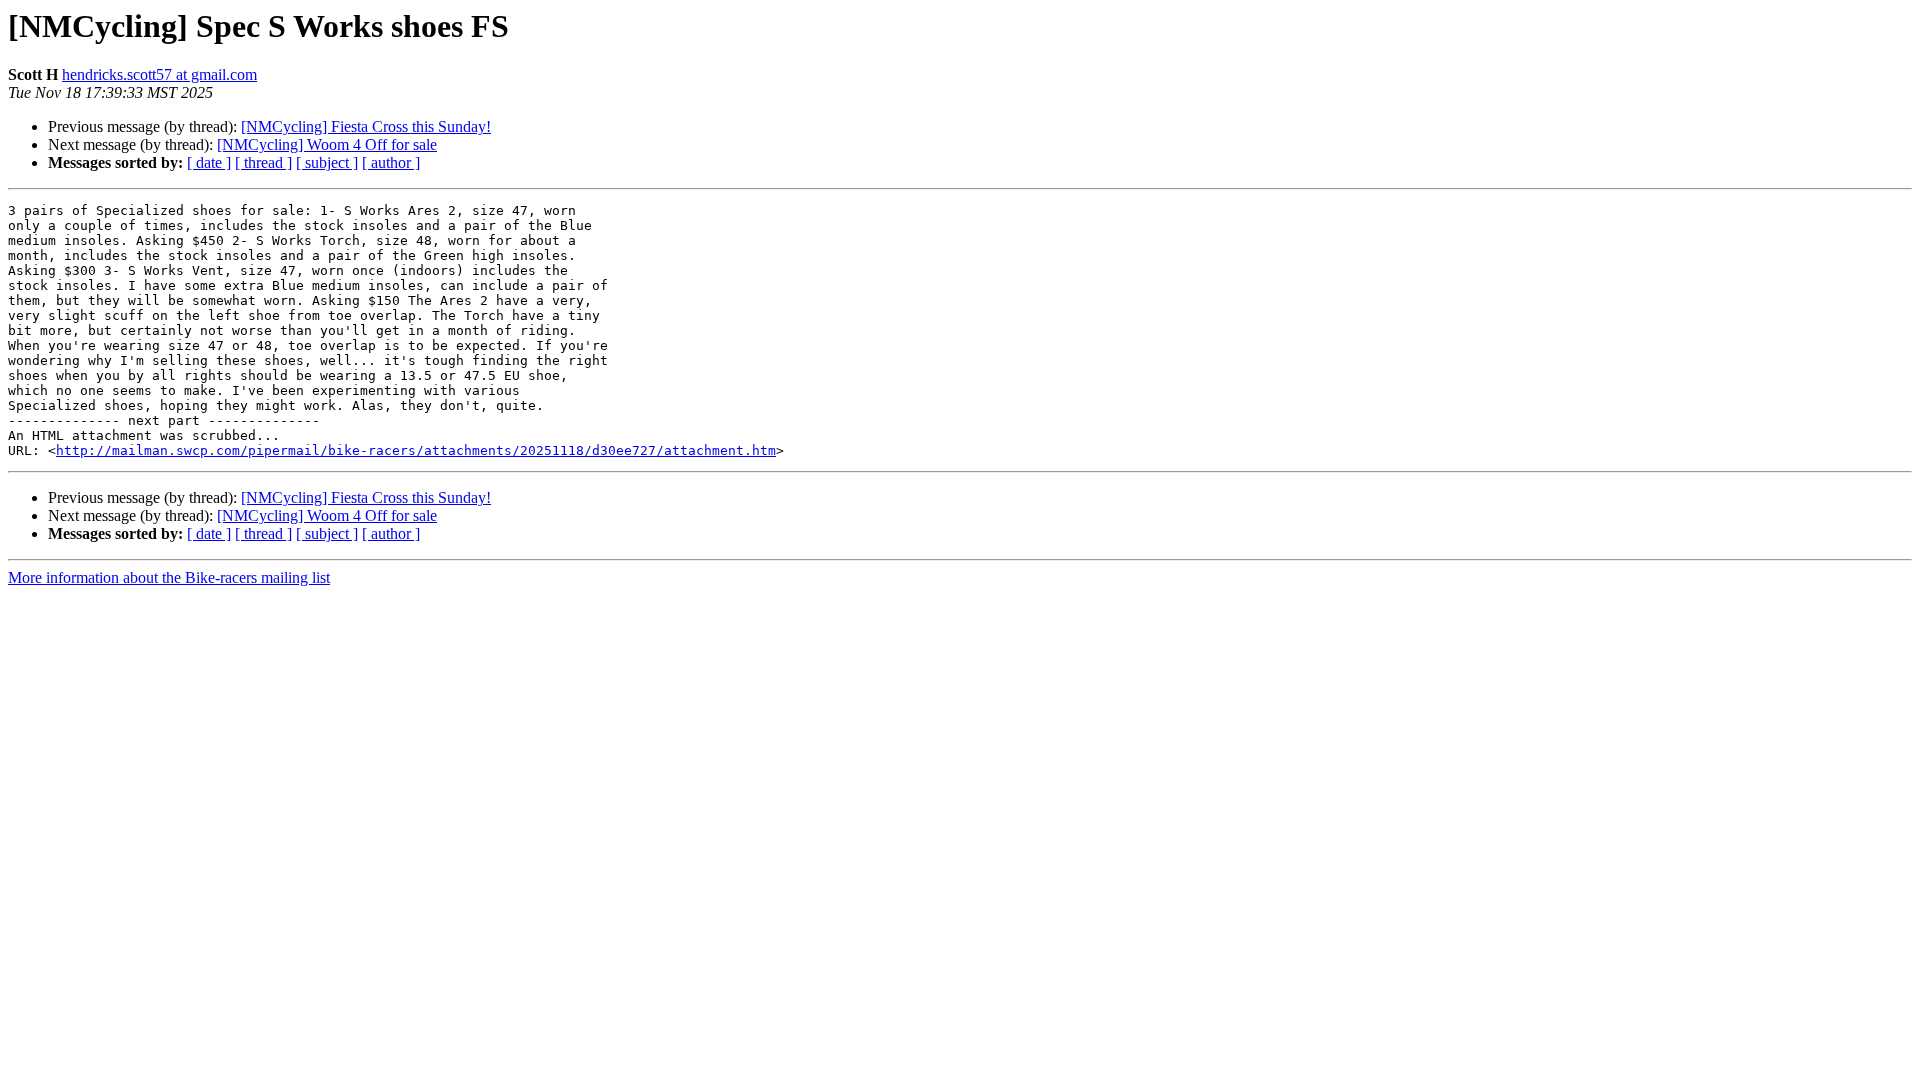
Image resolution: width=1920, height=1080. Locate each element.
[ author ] (391, 162)
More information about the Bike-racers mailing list (169, 577)
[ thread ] (263, 162)
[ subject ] (327, 162)
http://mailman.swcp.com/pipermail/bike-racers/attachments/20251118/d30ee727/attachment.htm (416, 450)
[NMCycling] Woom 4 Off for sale (327, 144)
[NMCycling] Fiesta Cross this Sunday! (366, 126)
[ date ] (209, 162)
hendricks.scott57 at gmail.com (159, 74)
